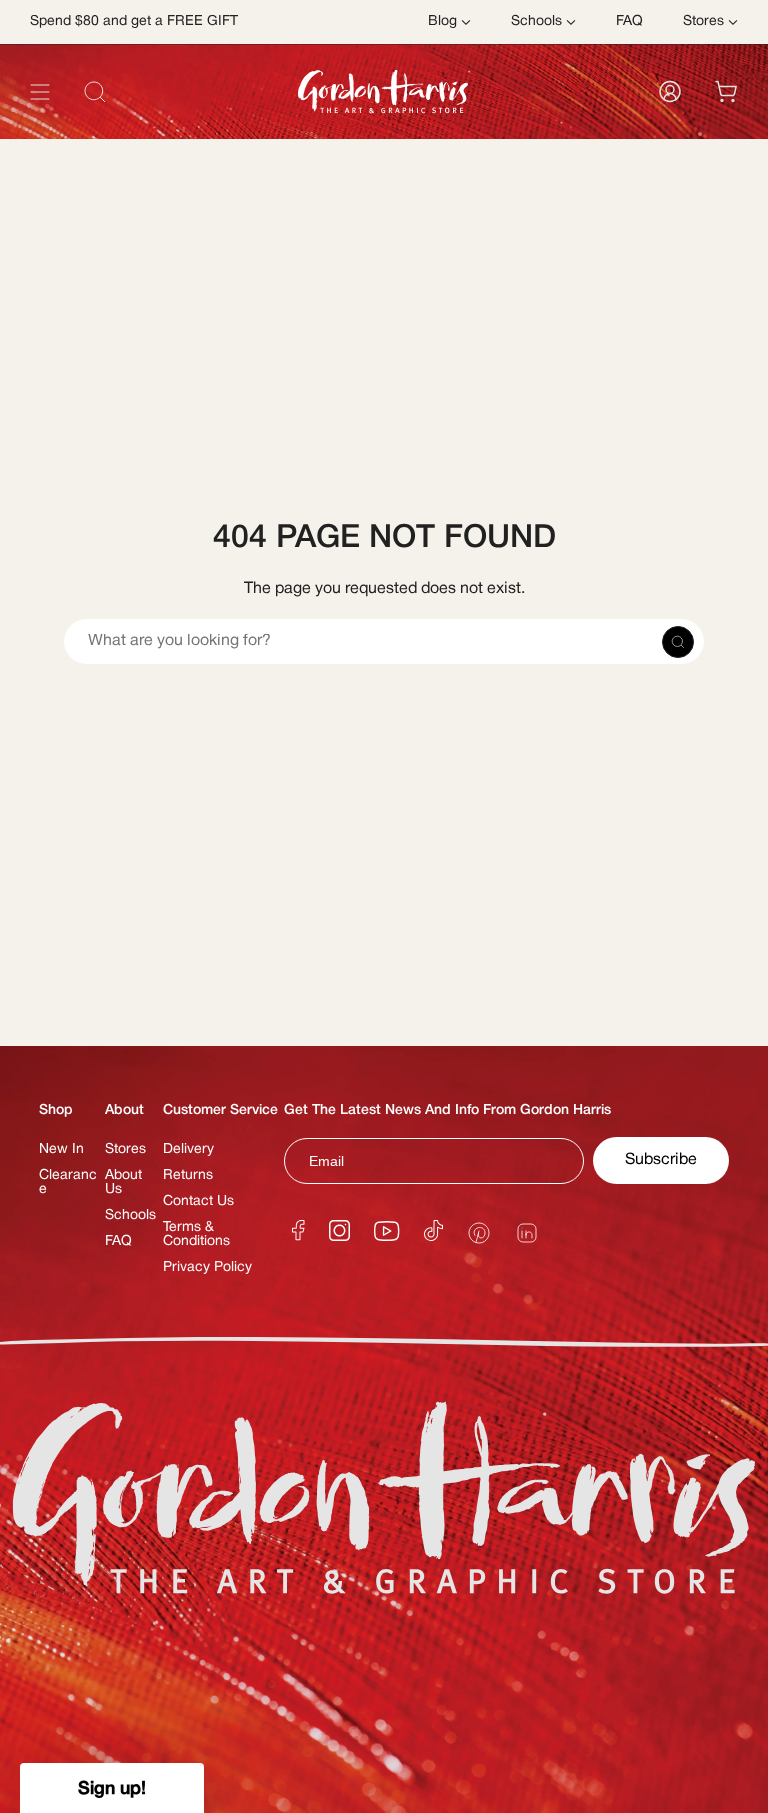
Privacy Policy (207, 1267)
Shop (56, 1110)
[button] (112, 1788)
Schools (130, 1215)
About (124, 1110)
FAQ (118, 1241)
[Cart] (726, 91)
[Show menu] (40, 92)
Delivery (188, 1149)
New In (61, 1149)
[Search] (712, 137)
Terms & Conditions (196, 1234)
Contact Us (198, 1201)
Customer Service (220, 1110)
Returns (188, 1175)
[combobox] (384, 136)
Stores (125, 1149)
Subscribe (661, 1160)
